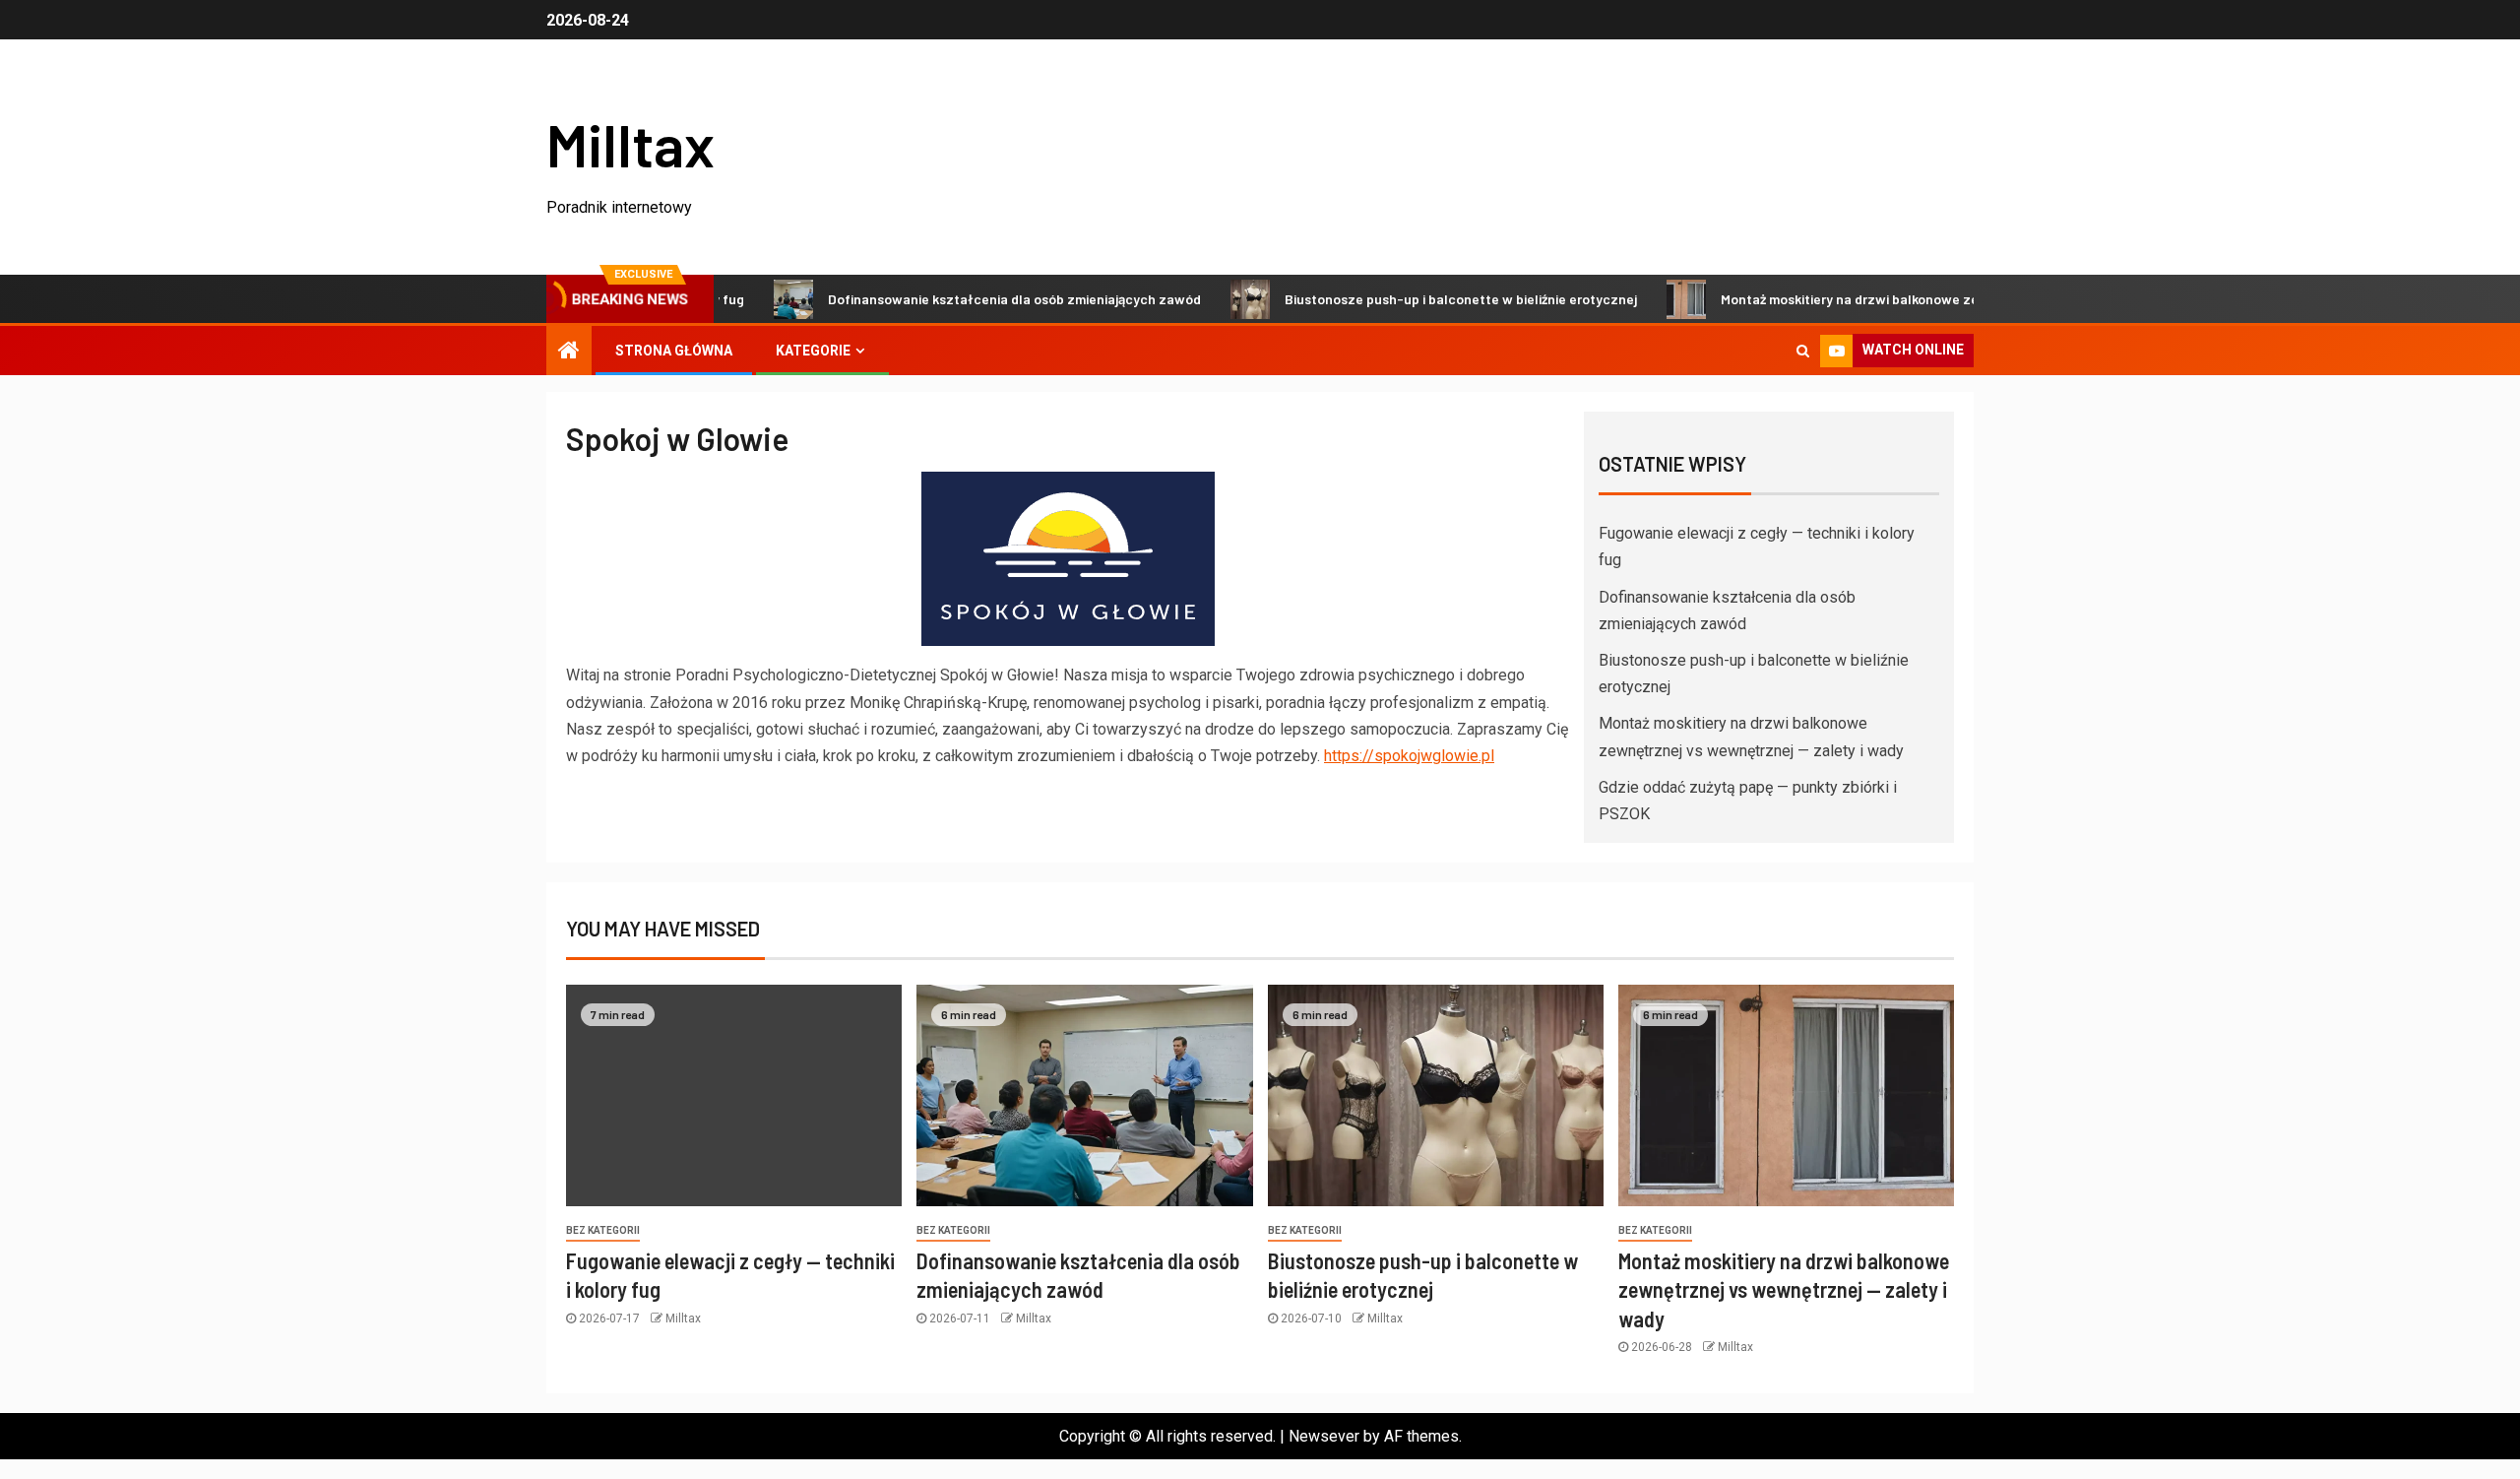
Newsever (1324, 1436)
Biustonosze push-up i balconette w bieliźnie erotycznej (1414, 299)
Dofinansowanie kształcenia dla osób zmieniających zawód (967, 299)
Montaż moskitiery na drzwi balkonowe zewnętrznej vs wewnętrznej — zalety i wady (1935, 299)
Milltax (630, 144)
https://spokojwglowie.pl (1409, 756)
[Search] (1803, 351)
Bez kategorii (603, 1230)
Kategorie (813, 351)
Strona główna (674, 351)
